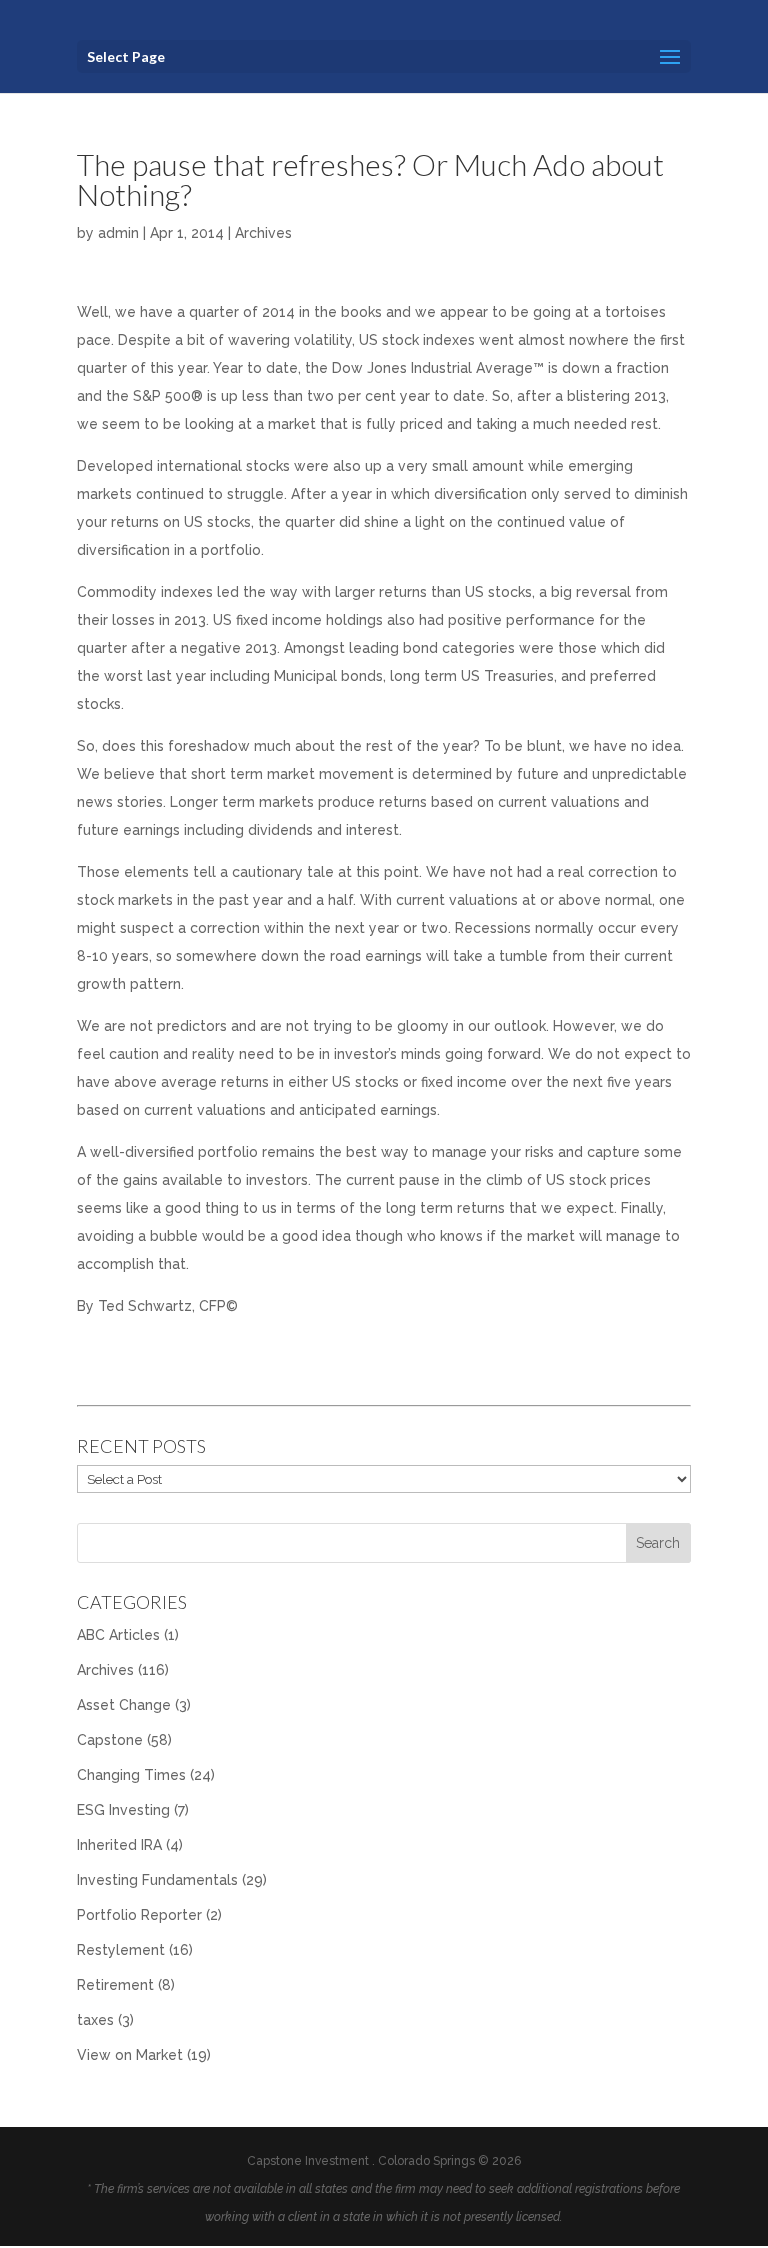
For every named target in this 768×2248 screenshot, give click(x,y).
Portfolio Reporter (139, 1915)
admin (118, 233)
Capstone (110, 1740)
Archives (263, 233)
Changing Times (131, 1775)
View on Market (130, 2055)
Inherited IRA (119, 1845)
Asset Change (124, 1705)
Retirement (115, 1985)
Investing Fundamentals (157, 1880)
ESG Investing (123, 1810)
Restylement (121, 1950)
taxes (95, 2020)
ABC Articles (118, 1635)
